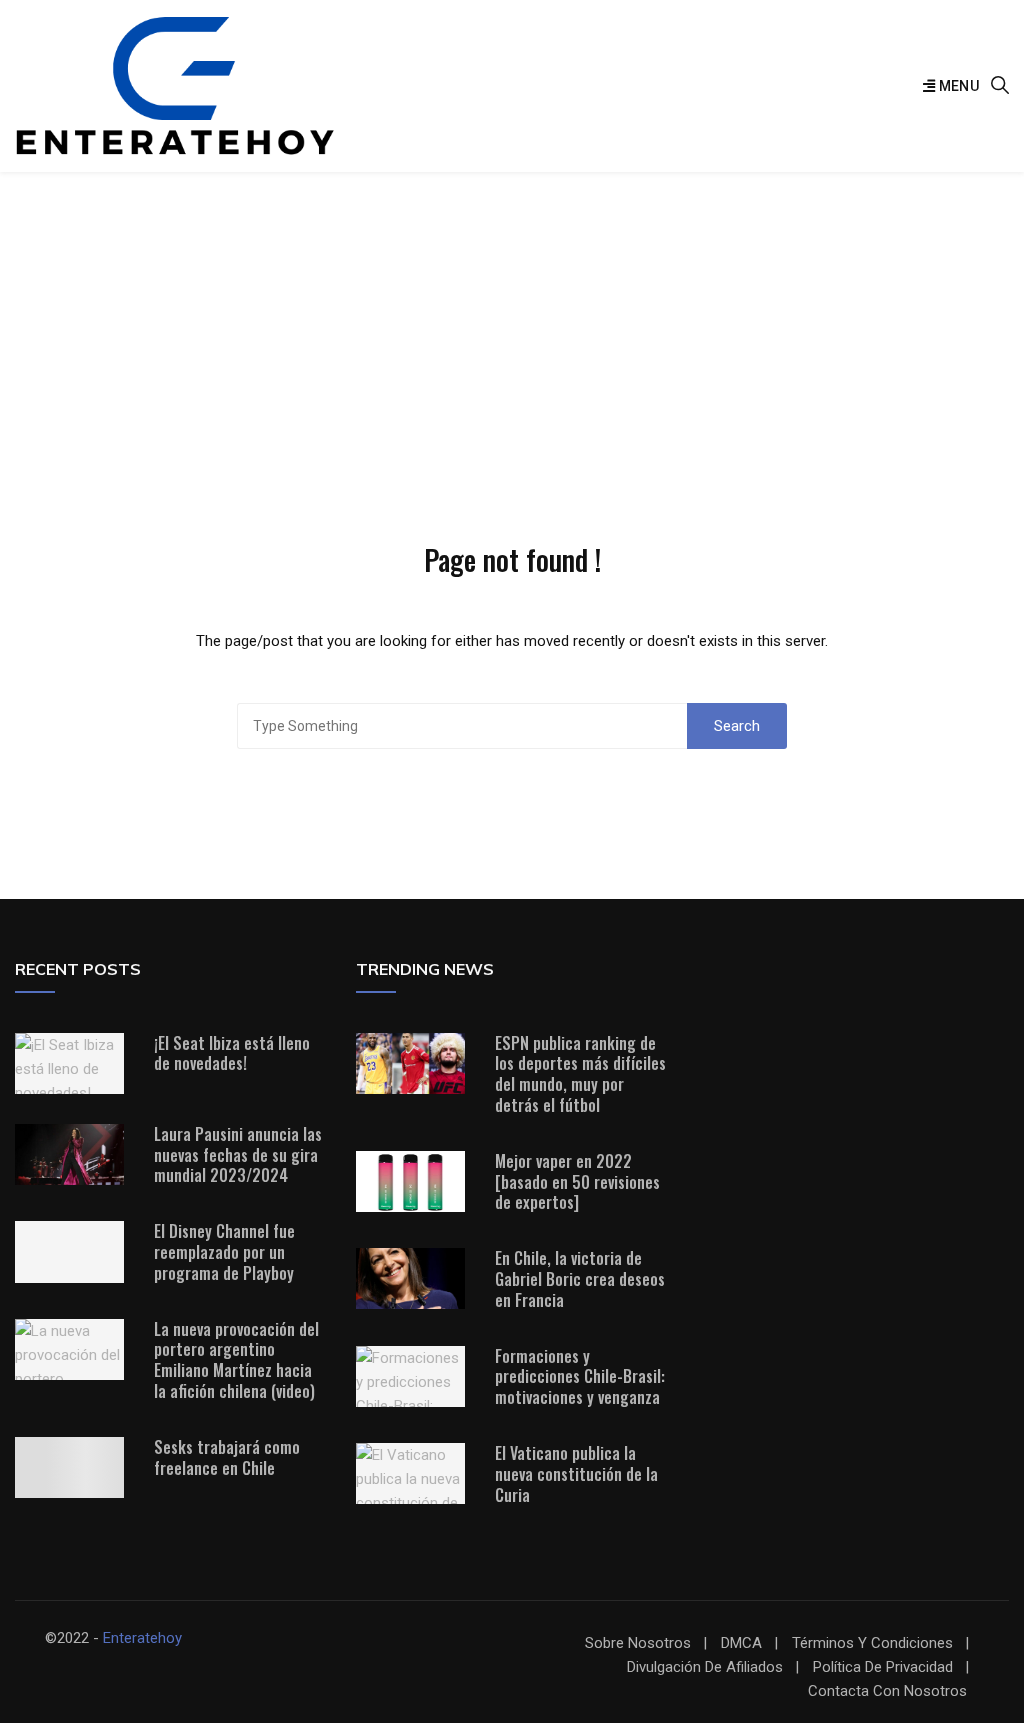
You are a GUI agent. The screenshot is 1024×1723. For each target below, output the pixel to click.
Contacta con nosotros (887, 1691)
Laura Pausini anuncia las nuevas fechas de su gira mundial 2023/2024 (238, 1155)
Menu (957, 86)
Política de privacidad (883, 1667)
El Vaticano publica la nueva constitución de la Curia (576, 1474)
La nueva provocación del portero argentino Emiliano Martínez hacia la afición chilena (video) (236, 1360)
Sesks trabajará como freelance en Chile (227, 1457)
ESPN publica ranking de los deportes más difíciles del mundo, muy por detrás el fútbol (580, 1074)
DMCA (741, 1643)
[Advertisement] (512, 322)
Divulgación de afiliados (705, 1667)
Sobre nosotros (638, 1643)
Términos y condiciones (872, 1643)
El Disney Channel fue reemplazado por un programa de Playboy (224, 1252)
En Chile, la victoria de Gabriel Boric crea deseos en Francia (580, 1279)
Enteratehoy (142, 1638)
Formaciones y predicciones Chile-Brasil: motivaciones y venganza (580, 1377)
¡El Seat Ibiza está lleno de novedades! (232, 1053)
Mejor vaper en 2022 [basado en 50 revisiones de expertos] (577, 1182)
